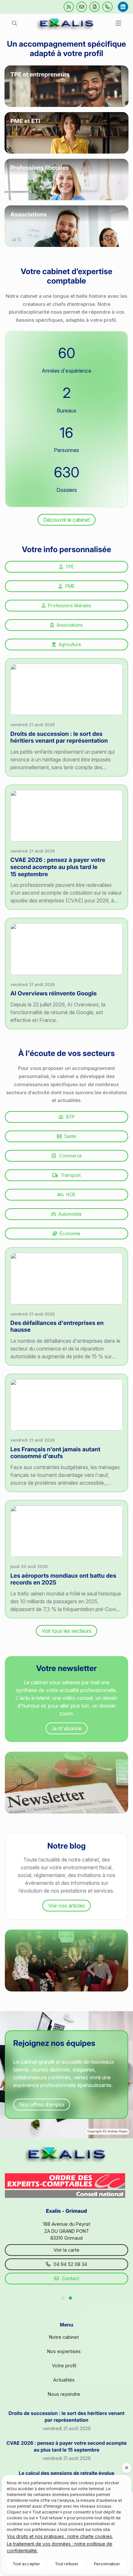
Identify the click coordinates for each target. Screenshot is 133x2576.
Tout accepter (26, 2564)
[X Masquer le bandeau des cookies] (127, 2468)
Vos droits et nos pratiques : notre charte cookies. (60, 2536)
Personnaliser (107, 2564)
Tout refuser (67, 2564)
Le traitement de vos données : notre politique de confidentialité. (60, 2547)
